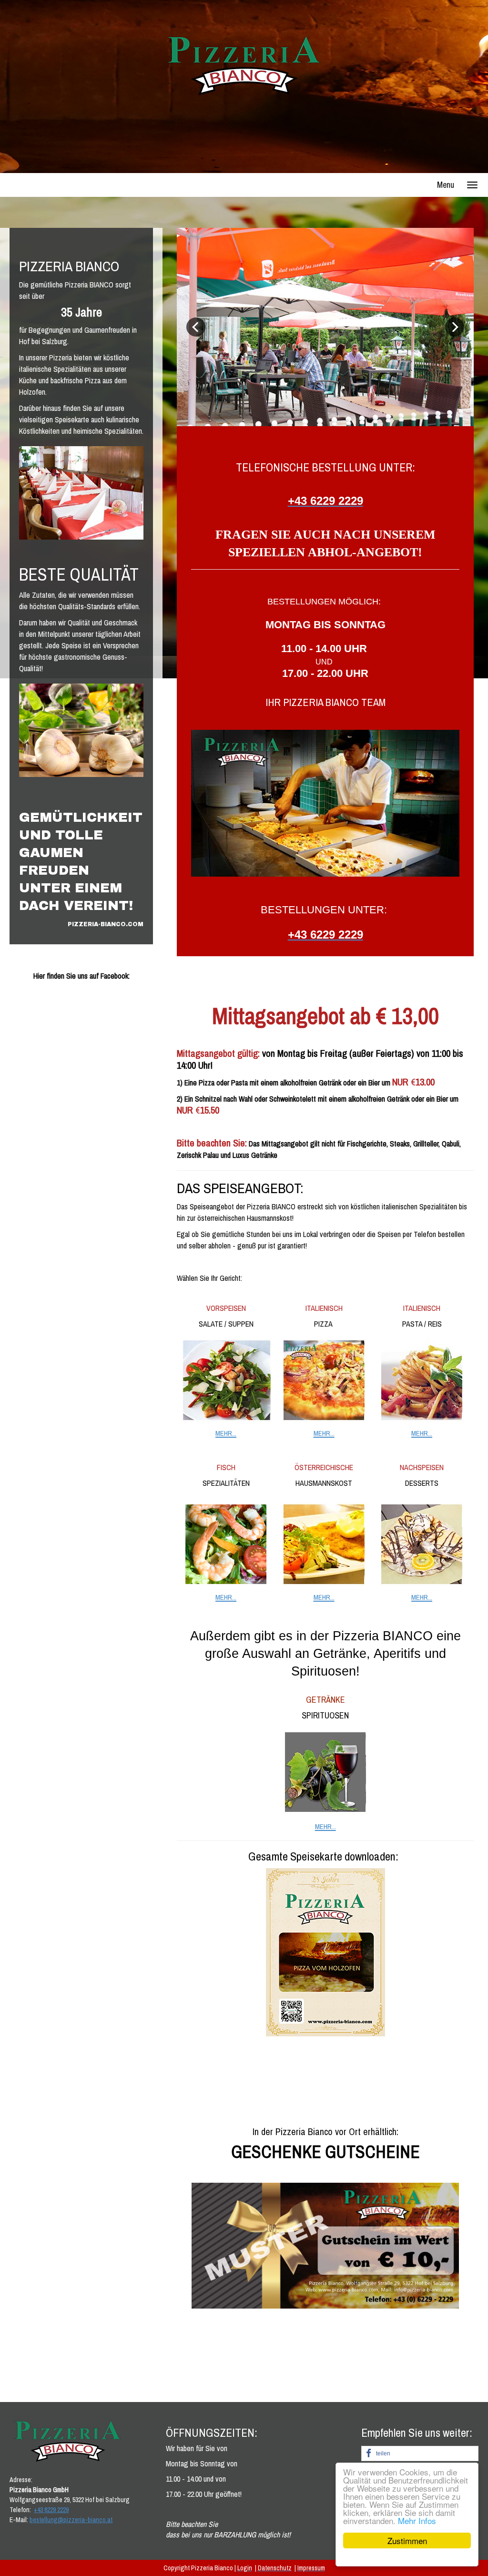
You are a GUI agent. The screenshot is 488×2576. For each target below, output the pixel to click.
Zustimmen (407, 2540)
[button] (420, 2453)
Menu (446, 185)
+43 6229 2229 (51, 2510)
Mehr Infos (417, 2520)
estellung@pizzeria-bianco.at (73, 2520)
